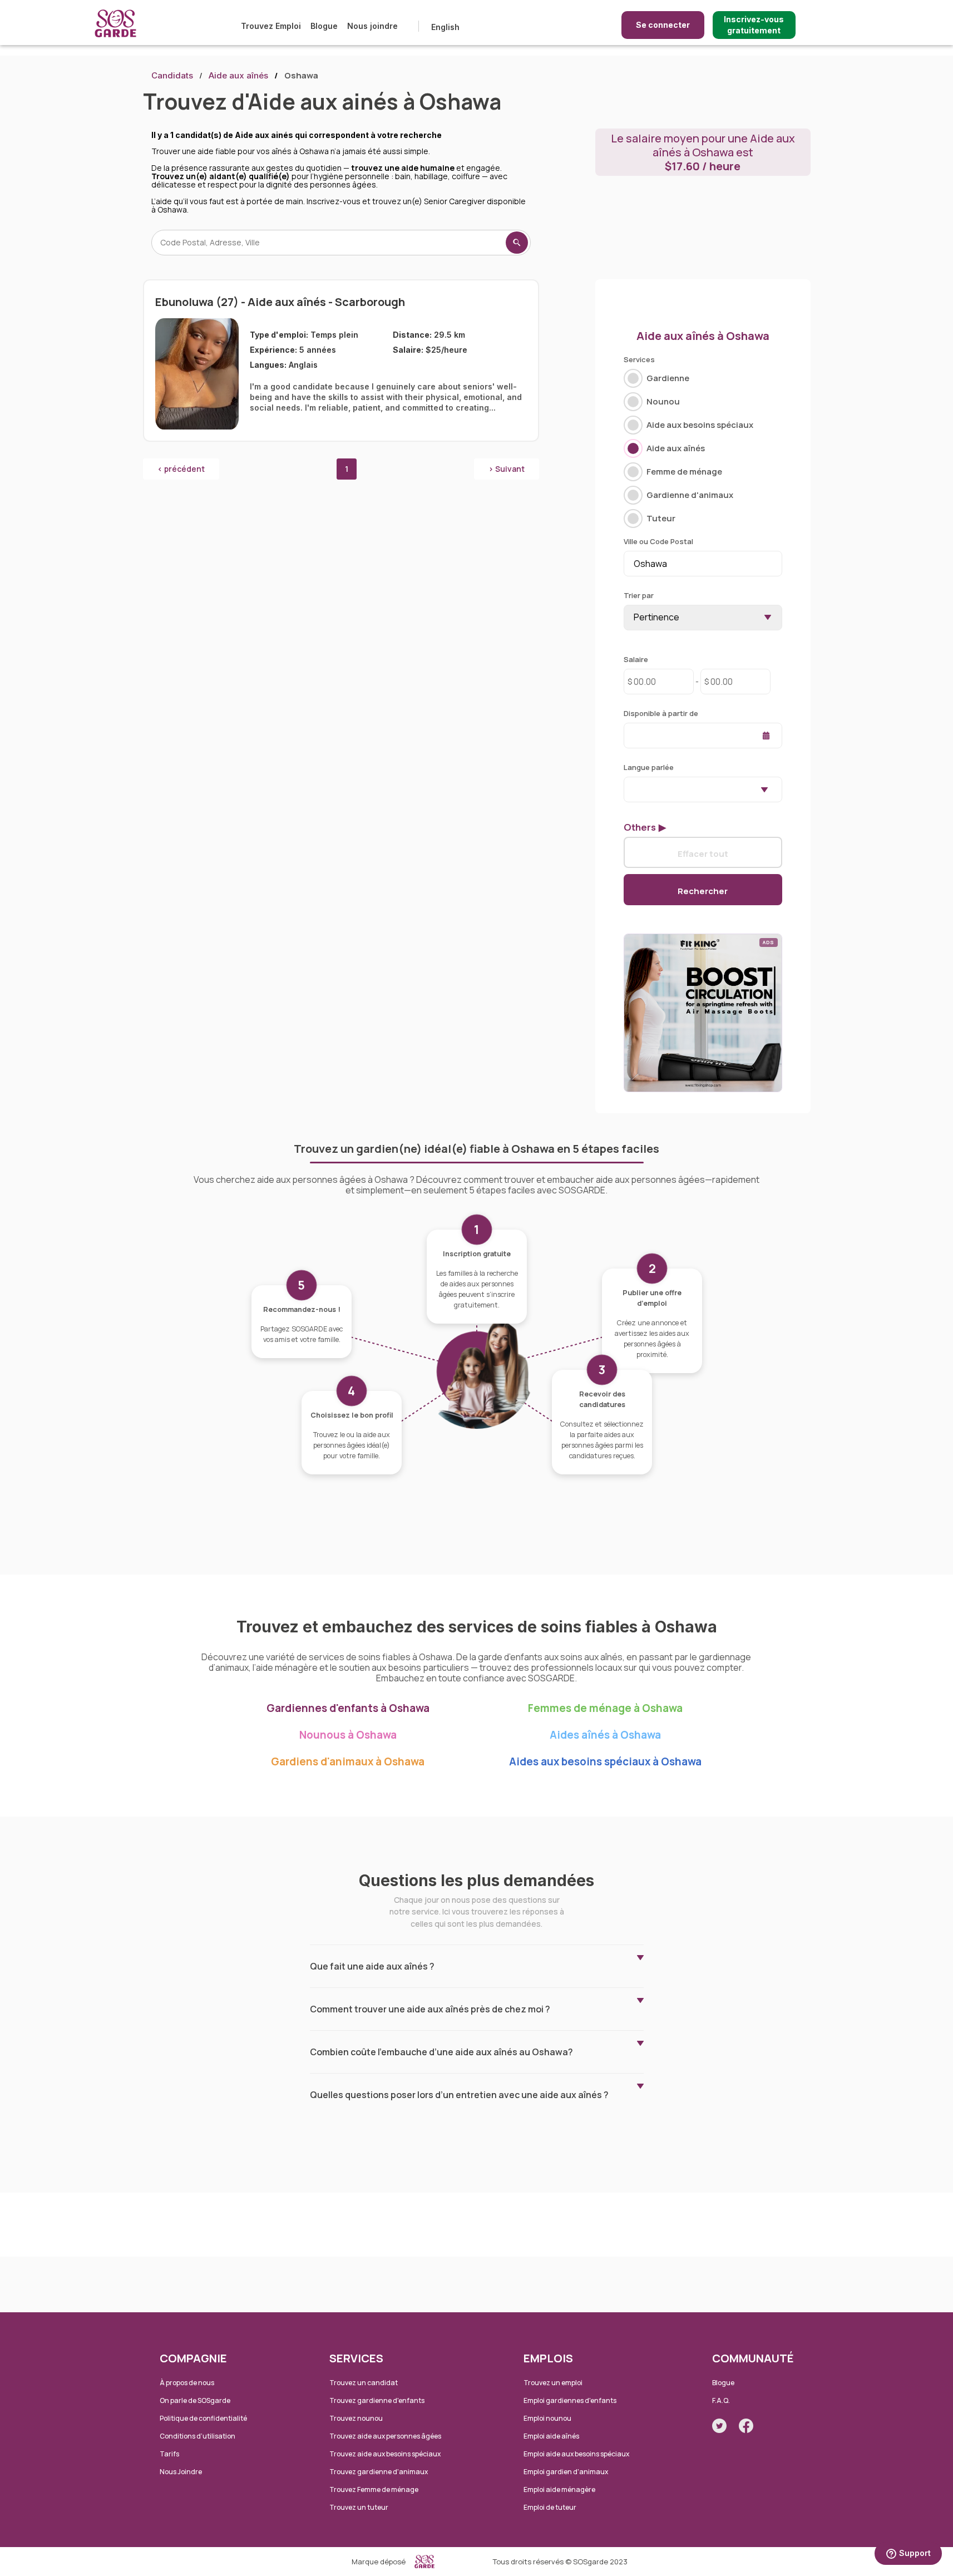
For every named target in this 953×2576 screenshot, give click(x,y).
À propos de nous (187, 2383)
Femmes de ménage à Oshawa (605, 1708)
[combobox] (703, 789)
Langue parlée (649, 767)
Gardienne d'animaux (690, 495)
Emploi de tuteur (550, 2507)
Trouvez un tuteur (359, 2507)
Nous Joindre (181, 2472)
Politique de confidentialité (203, 2418)
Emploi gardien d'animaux (566, 2472)
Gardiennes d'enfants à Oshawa (348, 1708)
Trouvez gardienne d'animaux (379, 2472)
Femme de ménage (684, 472)
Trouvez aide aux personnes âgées (385, 2436)
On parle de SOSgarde (195, 2400)
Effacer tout (703, 853)
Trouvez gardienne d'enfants (377, 2400)
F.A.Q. (721, 2400)
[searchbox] (630, 789)
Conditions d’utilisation (197, 2436)
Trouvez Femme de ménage (374, 2489)
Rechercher (703, 891)
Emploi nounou (547, 2418)
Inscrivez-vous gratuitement (754, 25)
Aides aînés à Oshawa (605, 1735)
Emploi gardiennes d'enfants (570, 2400)
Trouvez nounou (356, 2418)
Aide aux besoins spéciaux (700, 425)
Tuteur (661, 518)
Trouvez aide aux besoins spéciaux (385, 2454)
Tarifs (169, 2454)
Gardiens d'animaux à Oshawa (348, 1761)
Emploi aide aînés (551, 2436)
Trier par (639, 595)
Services (639, 359)
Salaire (636, 659)
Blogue (324, 26)
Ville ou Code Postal (658, 541)
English (445, 27)
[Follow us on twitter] (719, 2426)
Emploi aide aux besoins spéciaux (576, 2454)
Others (640, 827)
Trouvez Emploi (271, 26)
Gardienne (668, 378)
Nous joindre (372, 26)
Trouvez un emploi (553, 2383)
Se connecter (663, 25)
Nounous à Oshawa (348, 1735)
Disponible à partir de (661, 713)
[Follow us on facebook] (746, 2426)
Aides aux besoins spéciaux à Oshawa (605, 1761)
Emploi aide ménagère (559, 2489)
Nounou (663, 401)
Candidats (172, 75)
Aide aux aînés (238, 75)
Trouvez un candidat (364, 2383)
